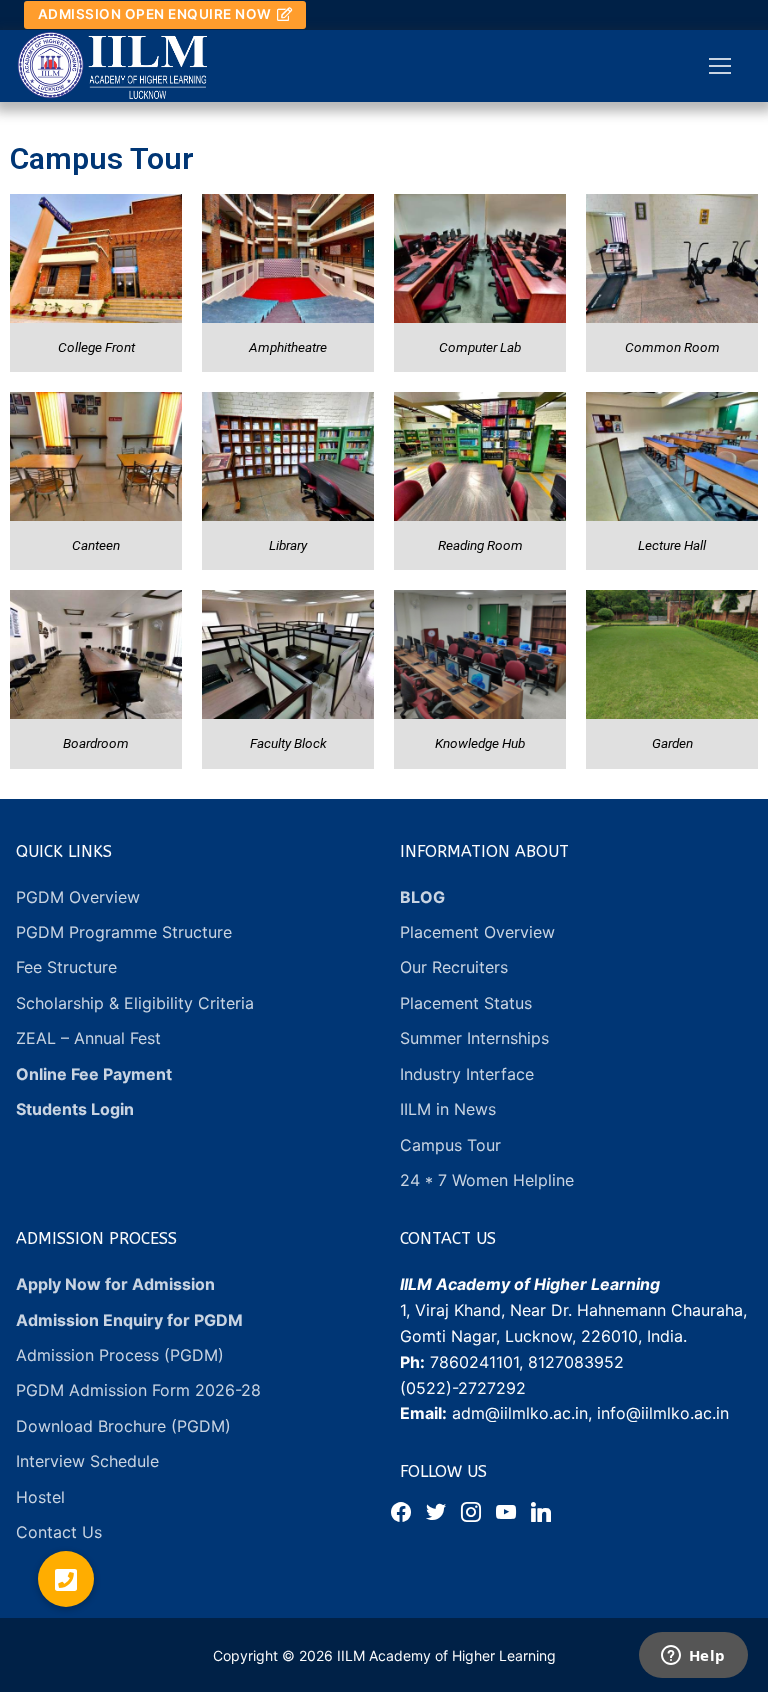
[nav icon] (720, 66)
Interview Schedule (87, 1461)
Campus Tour (450, 1145)
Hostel (40, 1497)
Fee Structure (66, 967)
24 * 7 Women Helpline (487, 1180)
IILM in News (448, 1109)
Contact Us (59, 1532)
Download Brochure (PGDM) (126, 1426)
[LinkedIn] (541, 1511)
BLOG (422, 897)
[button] (66, 1579)
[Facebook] (401, 1511)
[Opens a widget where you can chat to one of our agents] (693, 1657)
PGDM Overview (78, 897)
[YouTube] (506, 1511)
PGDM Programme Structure (124, 932)
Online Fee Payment (94, 1074)
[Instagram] (471, 1511)
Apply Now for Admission (115, 1284)
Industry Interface (467, 1074)
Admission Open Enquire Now (155, 14)
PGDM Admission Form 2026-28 (138, 1390)
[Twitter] (436, 1511)
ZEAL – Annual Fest (88, 1038)
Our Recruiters (454, 967)
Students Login (75, 1109)
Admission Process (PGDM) (122, 1355)
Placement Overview (477, 932)
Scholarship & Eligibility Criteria (135, 1003)
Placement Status (466, 1003)
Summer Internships (474, 1038)
